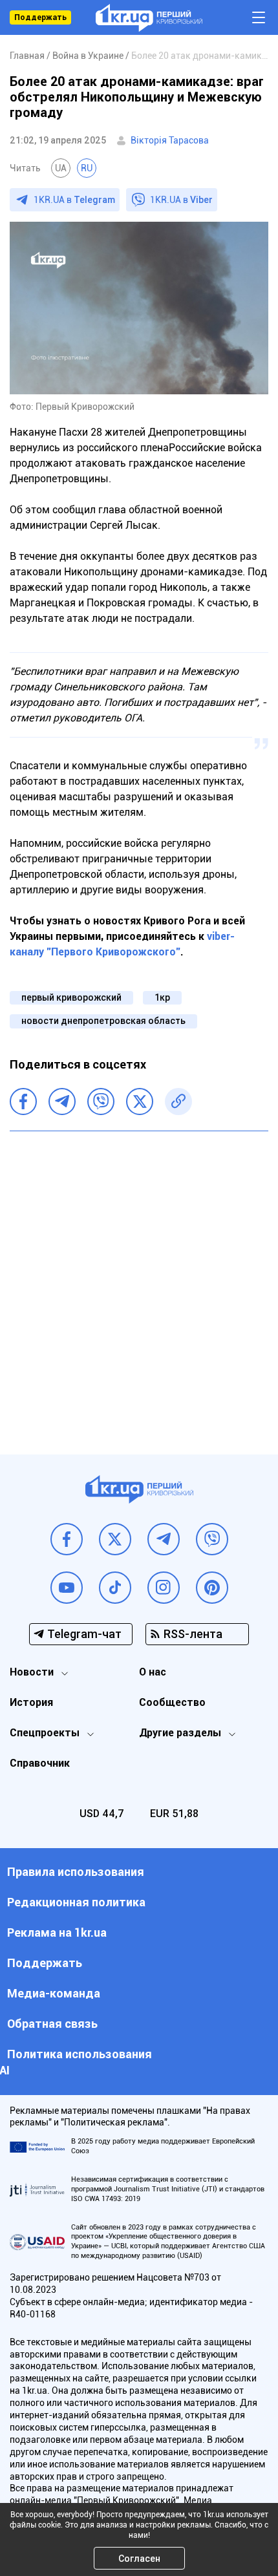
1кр (162, 997)
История (31, 1702)
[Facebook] (23, 1102)
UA (61, 168)
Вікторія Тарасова (170, 140)
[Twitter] (140, 1102)
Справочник (40, 1763)
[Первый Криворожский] (149, 18)
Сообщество (172, 1702)
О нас (153, 1672)
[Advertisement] (139, 1283)
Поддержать (40, 17)
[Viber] (101, 1102)
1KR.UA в (74, 200)
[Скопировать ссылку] (178, 1102)
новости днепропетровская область (103, 1021)
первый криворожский (71, 997)
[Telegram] (62, 1102)
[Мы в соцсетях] (67, 1539)
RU (87, 168)
